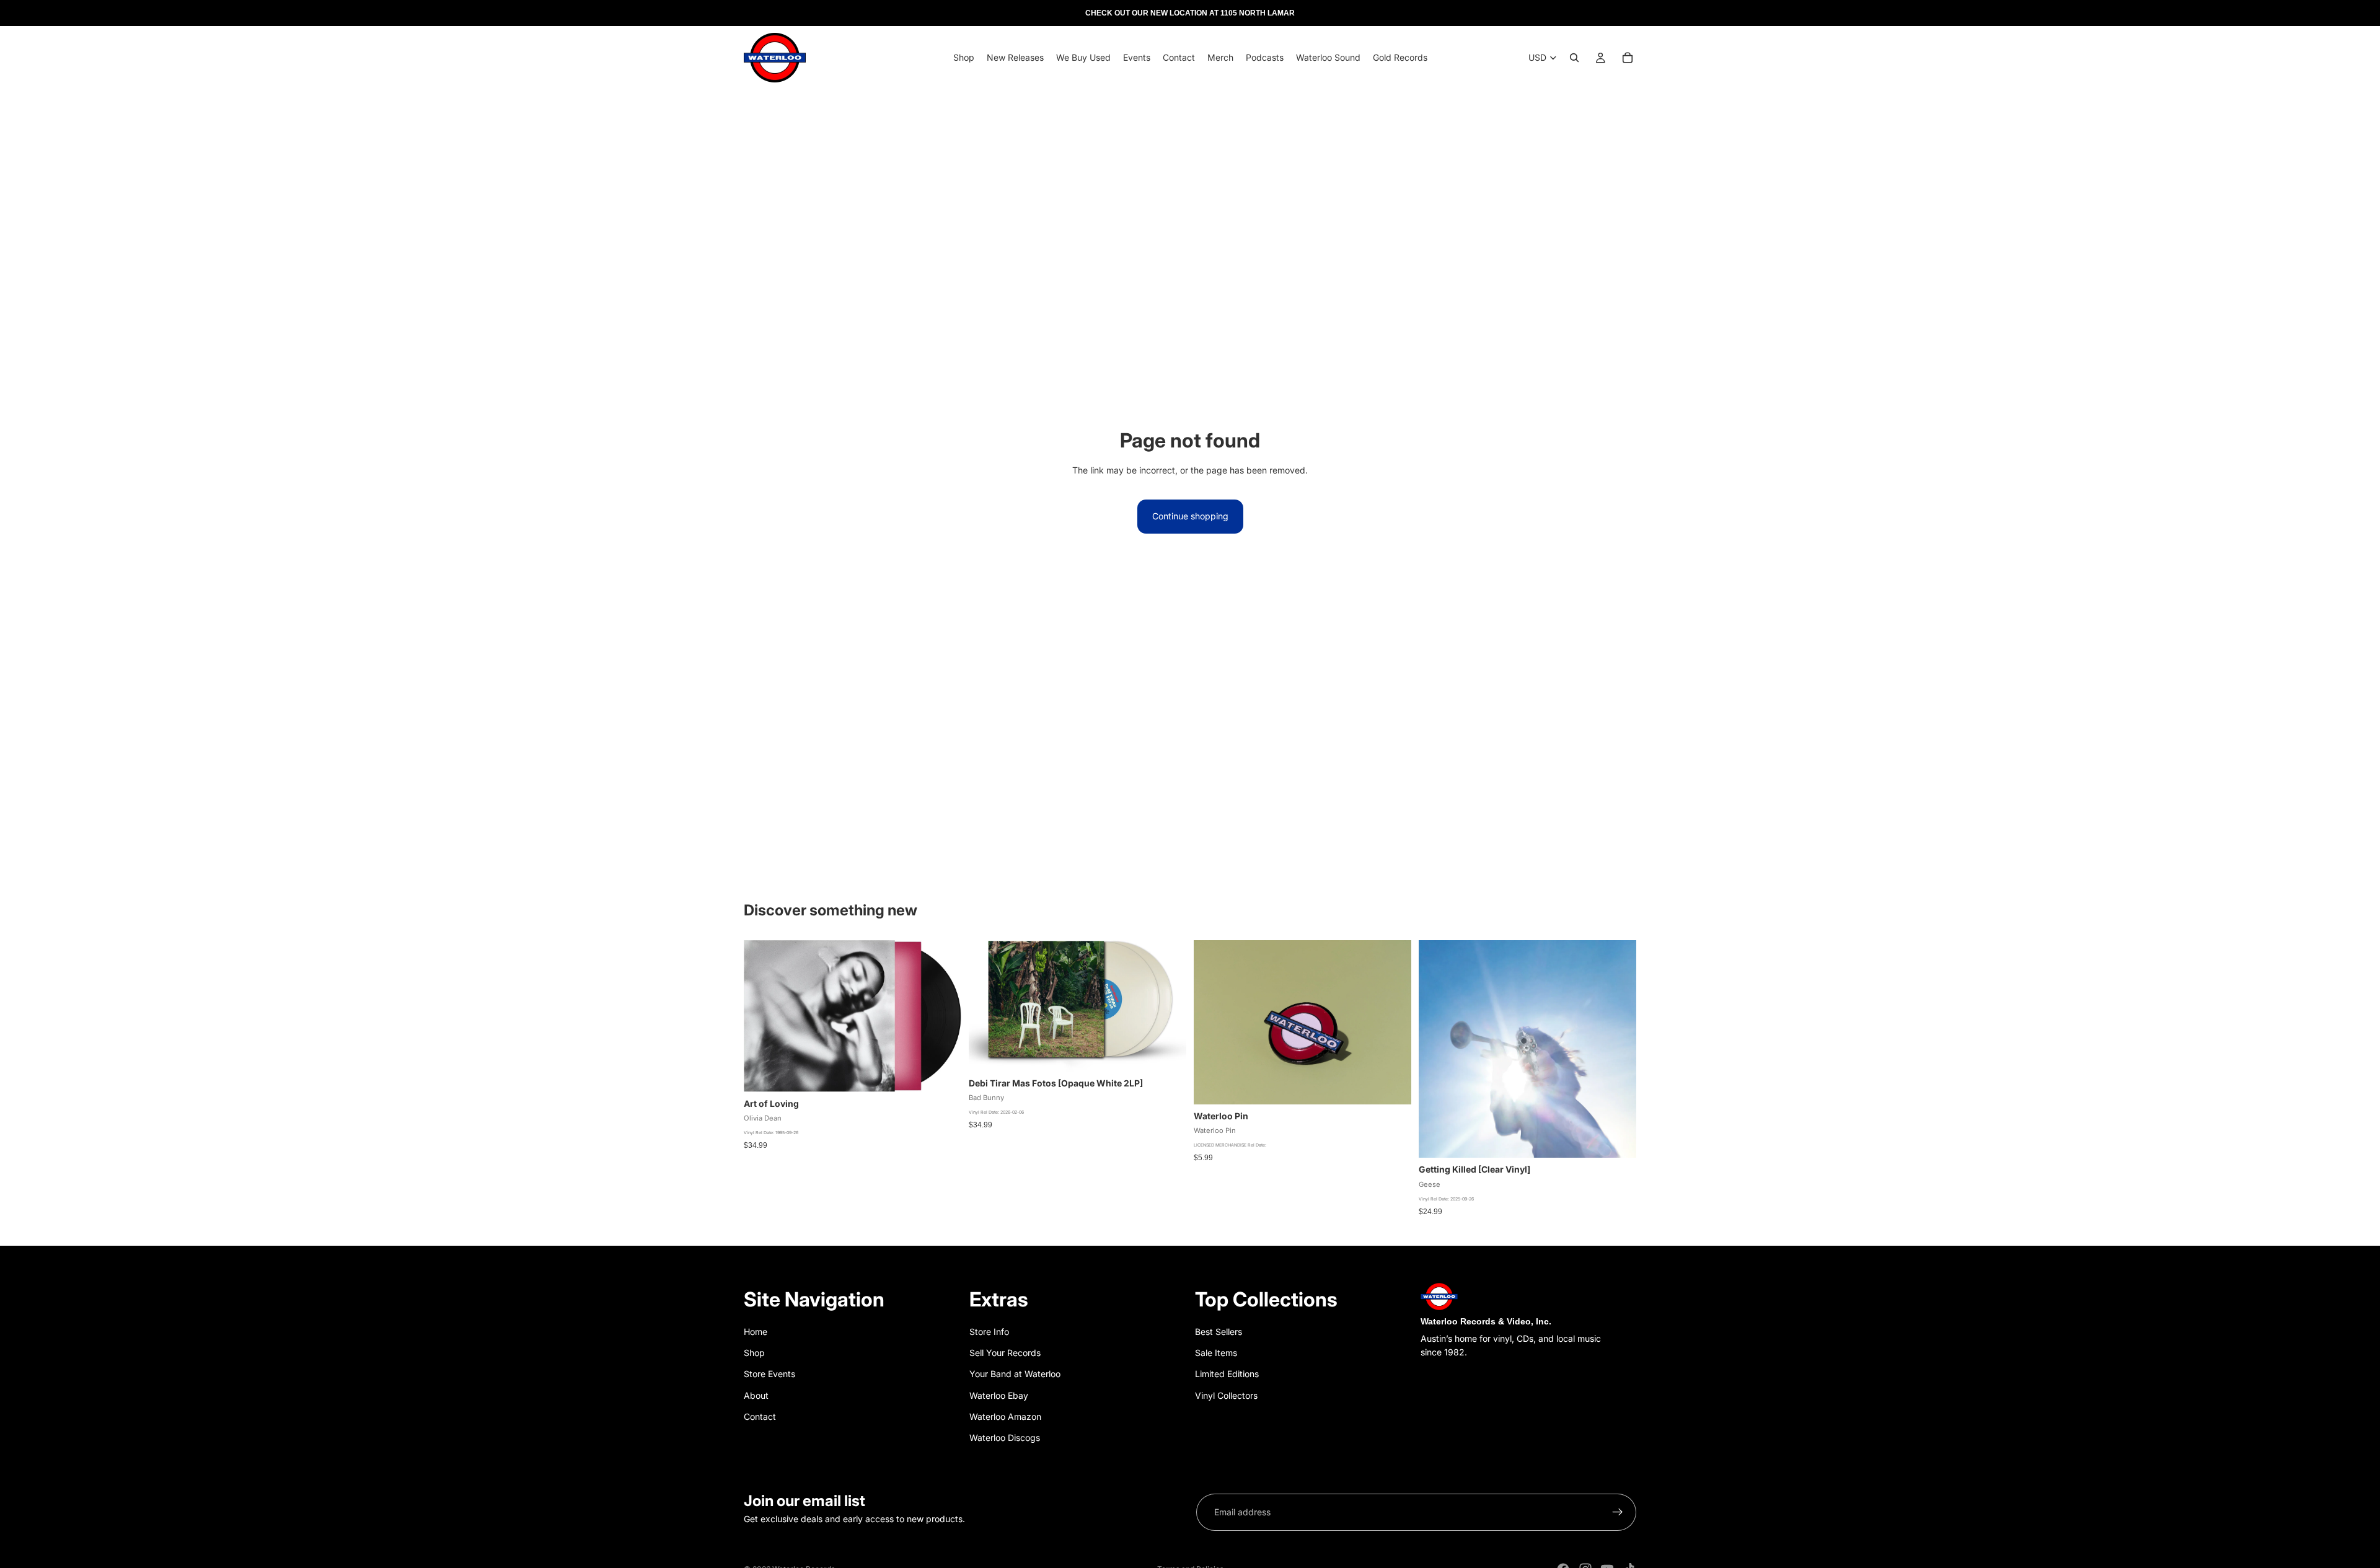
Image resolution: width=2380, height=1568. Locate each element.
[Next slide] (1393, 1023)
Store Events (769, 1374)
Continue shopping (1190, 516)
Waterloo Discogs (1005, 1438)
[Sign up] (1618, 1512)
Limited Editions (1227, 1374)
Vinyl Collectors (1226, 1395)
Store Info (989, 1332)
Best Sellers (1219, 1332)
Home (756, 1332)
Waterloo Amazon (1005, 1416)
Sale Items (1216, 1353)
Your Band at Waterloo (1015, 1374)
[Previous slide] (1212, 1023)
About (756, 1395)
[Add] (942, 1073)
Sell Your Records (1005, 1353)
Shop (754, 1353)
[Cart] (1628, 58)
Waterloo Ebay (999, 1395)
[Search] (1574, 58)
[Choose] (1167, 1052)
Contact (760, 1416)
